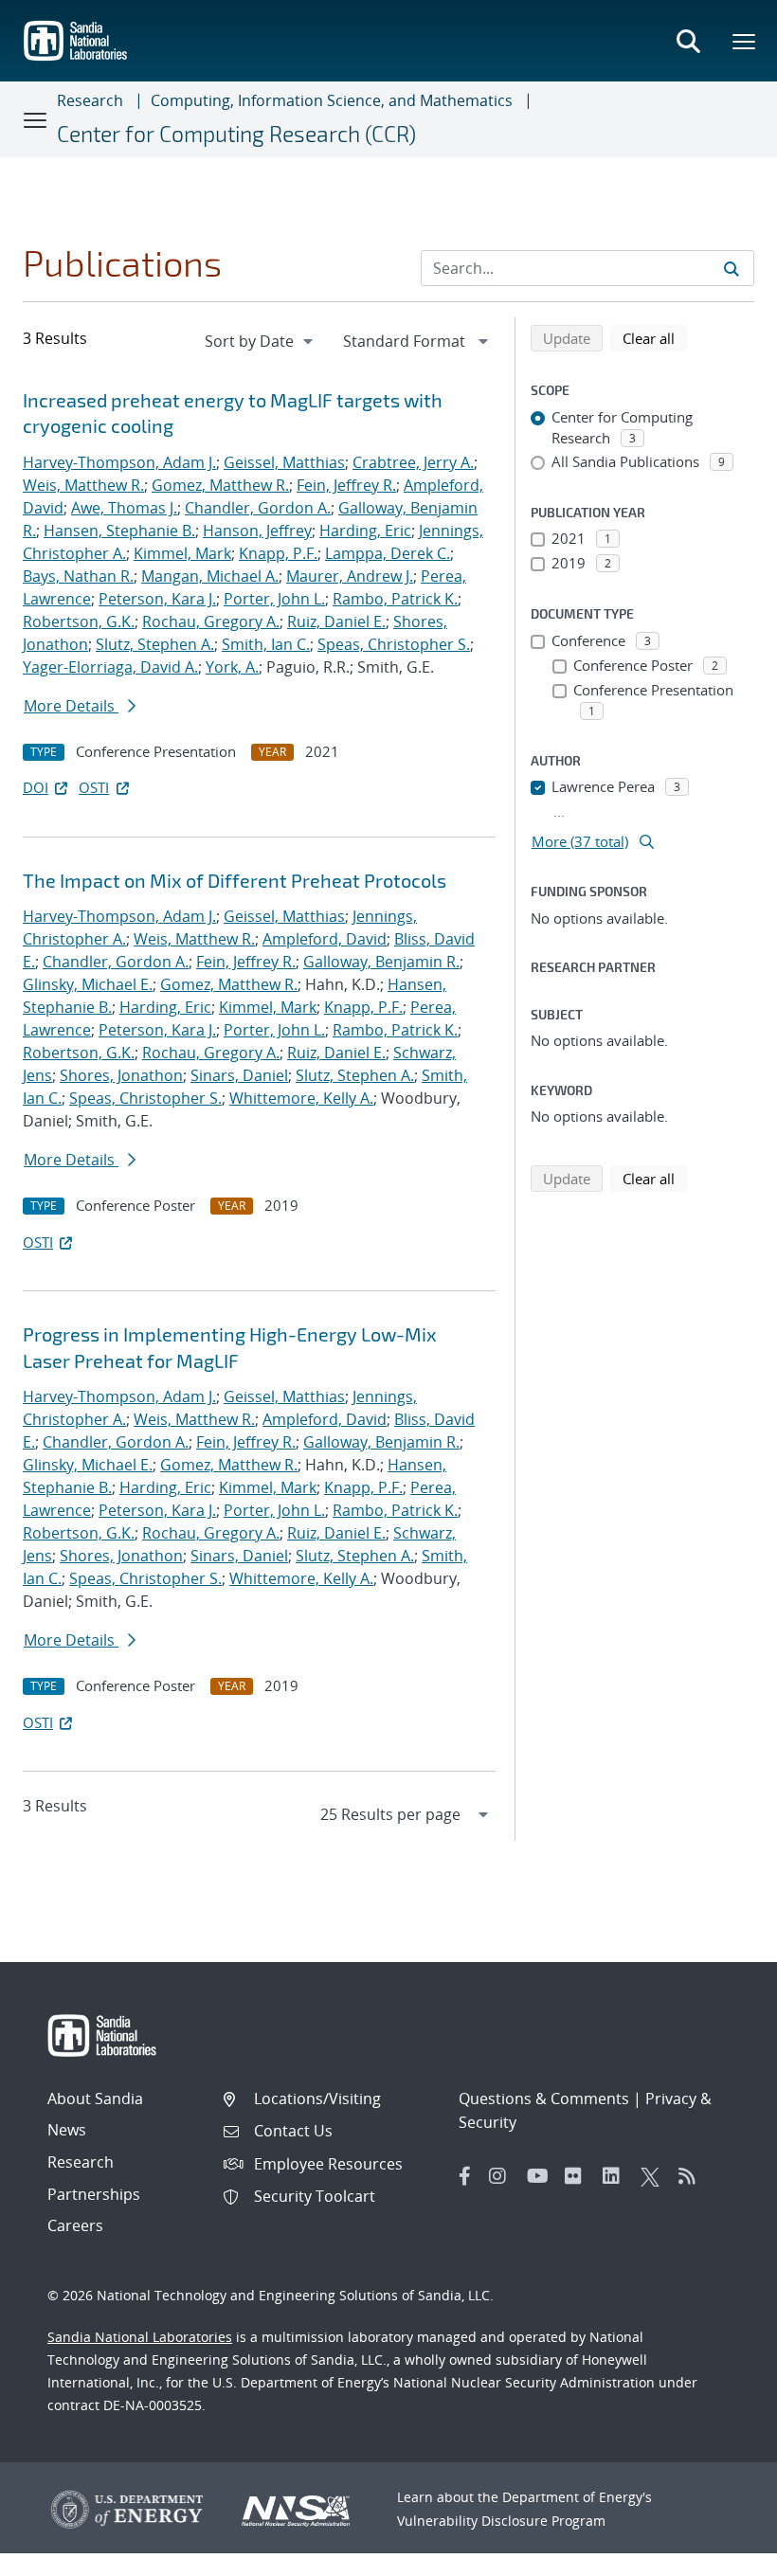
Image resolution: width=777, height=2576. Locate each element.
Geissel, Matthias (284, 462)
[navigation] (261, 341)
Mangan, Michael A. (210, 576)
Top (721, 2554)
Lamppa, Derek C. (388, 553)
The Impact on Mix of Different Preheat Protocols (235, 880)
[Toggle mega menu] (745, 41)
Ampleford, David (325, 939)
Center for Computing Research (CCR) (236, 134)
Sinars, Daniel (239, 1075)
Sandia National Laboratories (140, 2337)
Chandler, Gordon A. (258, 508)
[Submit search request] (732, 268)
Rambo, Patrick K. (395, 599)
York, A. (232, 667)
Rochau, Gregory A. (211, 621)
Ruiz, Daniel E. (336, 621)
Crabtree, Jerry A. (413, 462)
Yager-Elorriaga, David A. (110, 667)
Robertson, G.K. (79, 621)
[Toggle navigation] (36, 119)
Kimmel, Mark (182, 553)
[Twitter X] (655, 2176)
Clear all (655, 338)
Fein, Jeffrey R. (346, 485)
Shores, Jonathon (121, 1075)
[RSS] (693, 2176)
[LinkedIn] (617, 2176)
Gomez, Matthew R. (220, 485)
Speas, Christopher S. (394, 644)
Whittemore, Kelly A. (301, 1098)
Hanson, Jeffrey (257, 531)
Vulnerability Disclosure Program (501, 2521)
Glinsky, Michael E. (88, 984)
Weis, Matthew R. (83, 485)
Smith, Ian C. (266, 644)
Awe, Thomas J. (124, 508)
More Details (71, 706)
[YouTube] (541, 2176)
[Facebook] (465, 2176)
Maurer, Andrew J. (350, 576)
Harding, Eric (365, 531)
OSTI (94, 787)
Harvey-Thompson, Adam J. (119, 462)
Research (90, 100)
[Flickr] (579, 2176)
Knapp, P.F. (278, 553)
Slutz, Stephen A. (155, 644)
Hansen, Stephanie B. (119, 531)
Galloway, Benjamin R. (381, 962)
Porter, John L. (274, 599)
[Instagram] (503, 2176)
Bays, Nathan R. (78, 576)
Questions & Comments (544, 2099)
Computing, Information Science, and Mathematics (332, 100)
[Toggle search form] (688, 41)
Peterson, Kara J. (157, 599)
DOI (36, 787)
